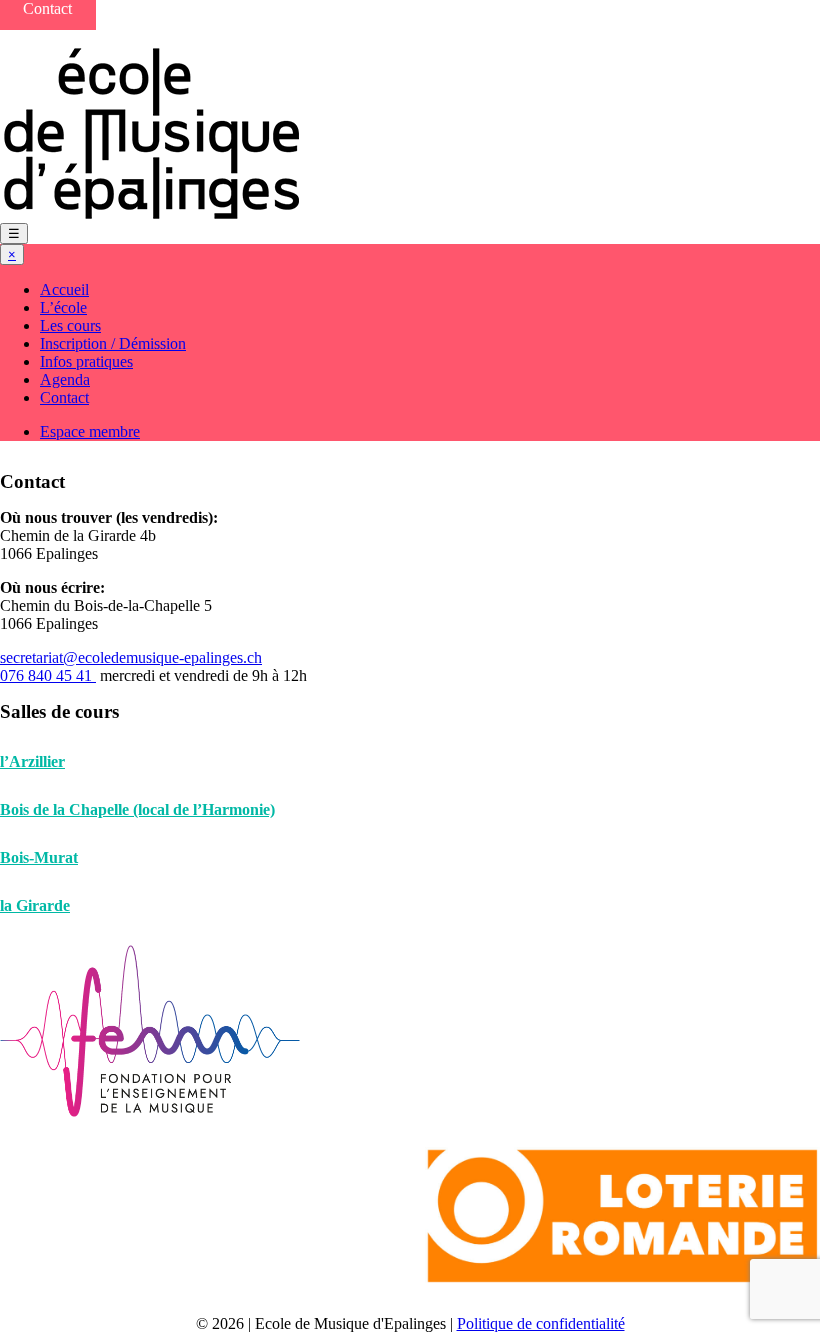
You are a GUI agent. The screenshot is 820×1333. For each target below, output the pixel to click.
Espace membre (90, 431)
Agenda (65, 379)
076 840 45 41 (48, 675)
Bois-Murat (39, 857)
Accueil (64, 289)
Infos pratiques (86, 361)
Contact (64, 397)
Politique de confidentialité (541, 1323)
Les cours (70, 325)
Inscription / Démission (113, 343)
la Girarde (35, 905)
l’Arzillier (32, 761)
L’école (63, 307)
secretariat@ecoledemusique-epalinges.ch (131, 657)
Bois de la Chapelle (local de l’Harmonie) (137, 809)
